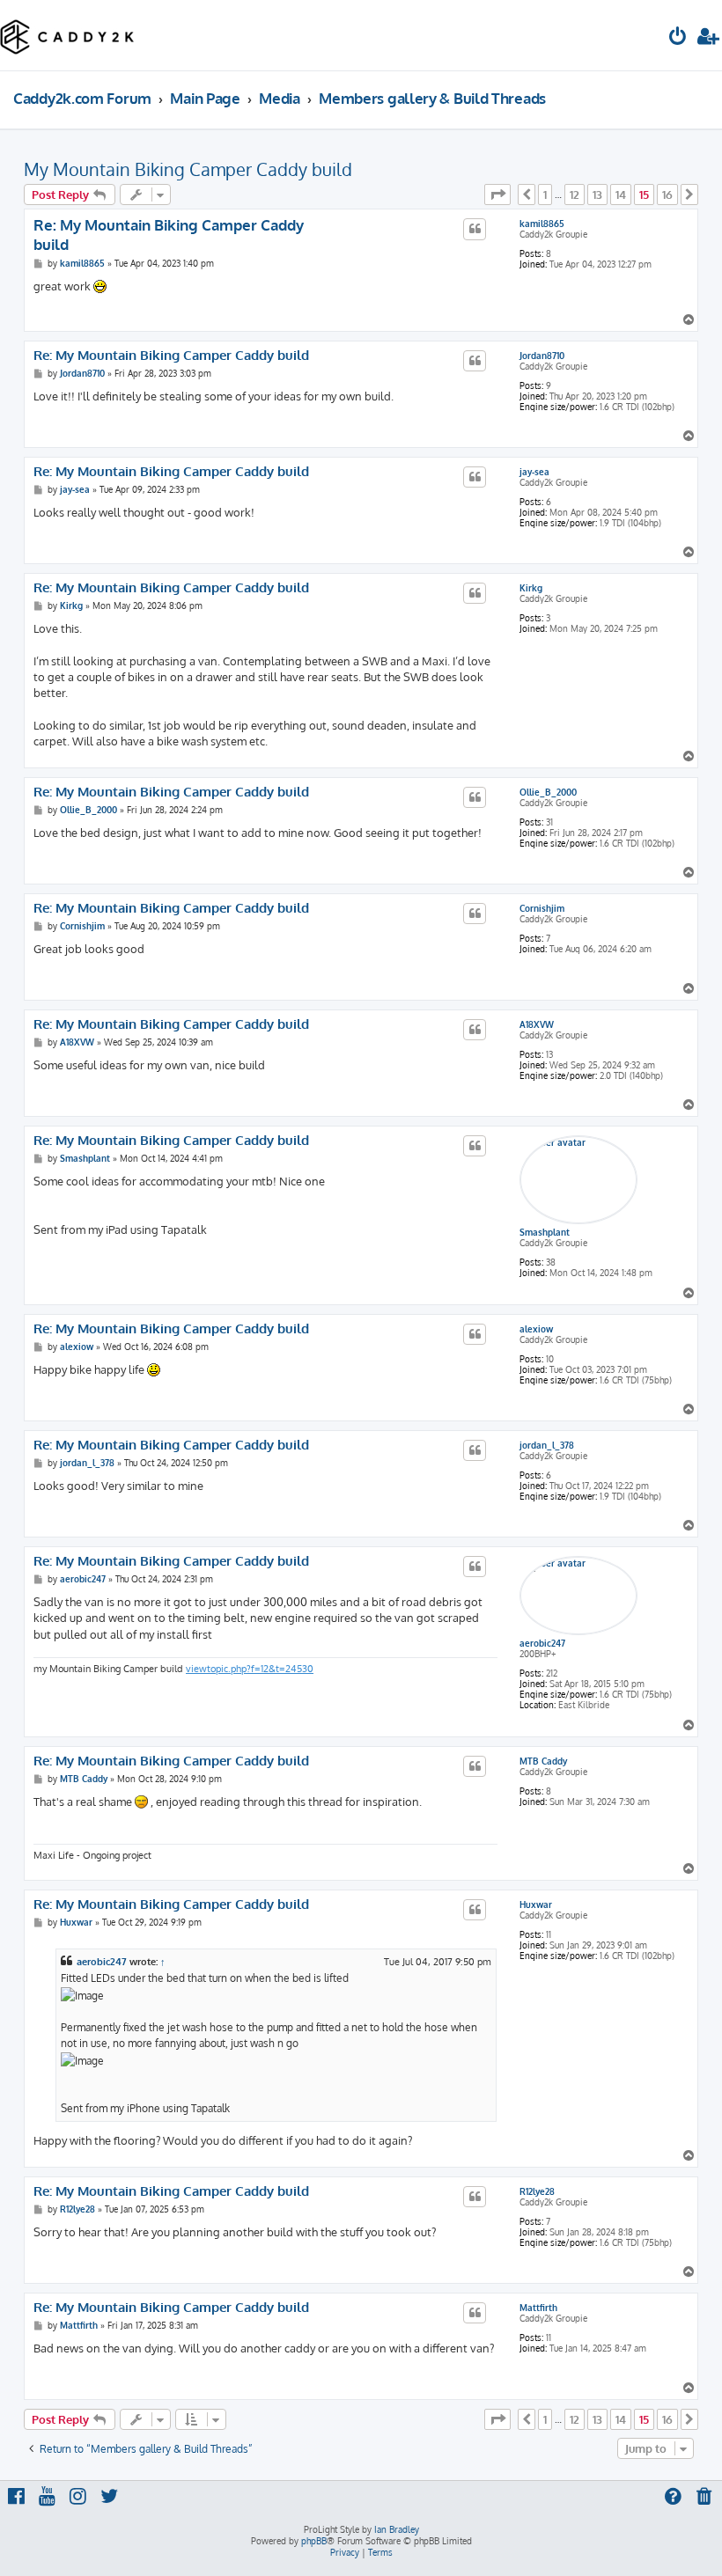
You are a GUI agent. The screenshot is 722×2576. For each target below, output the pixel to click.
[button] (497, 194)
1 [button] (545, 194)
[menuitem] (678, 38)
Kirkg (531, 588)
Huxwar (536, 1904)
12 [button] (575, 194)
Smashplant (545, 1232)
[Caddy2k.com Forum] (67, 35)
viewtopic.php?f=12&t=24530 (250, 1669)
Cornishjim (542, 908)
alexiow (536, 1329)
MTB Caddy (543, 1761)
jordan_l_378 (547, 1445)
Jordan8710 (542, 356)
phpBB (314, 2541)
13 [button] (597, 194)
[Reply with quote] (475, 229)
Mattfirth (538, 2308)
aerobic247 (542, 1643)
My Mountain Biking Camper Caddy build (188, 169)
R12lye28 (537, 2191)
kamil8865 (542, 224)
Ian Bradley (397, 2529)
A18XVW (537, 1024)
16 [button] (667, 194)
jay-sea (534, 472)
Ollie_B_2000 (548, 792)
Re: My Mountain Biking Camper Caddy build (169, 234)
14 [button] (621, 194)
